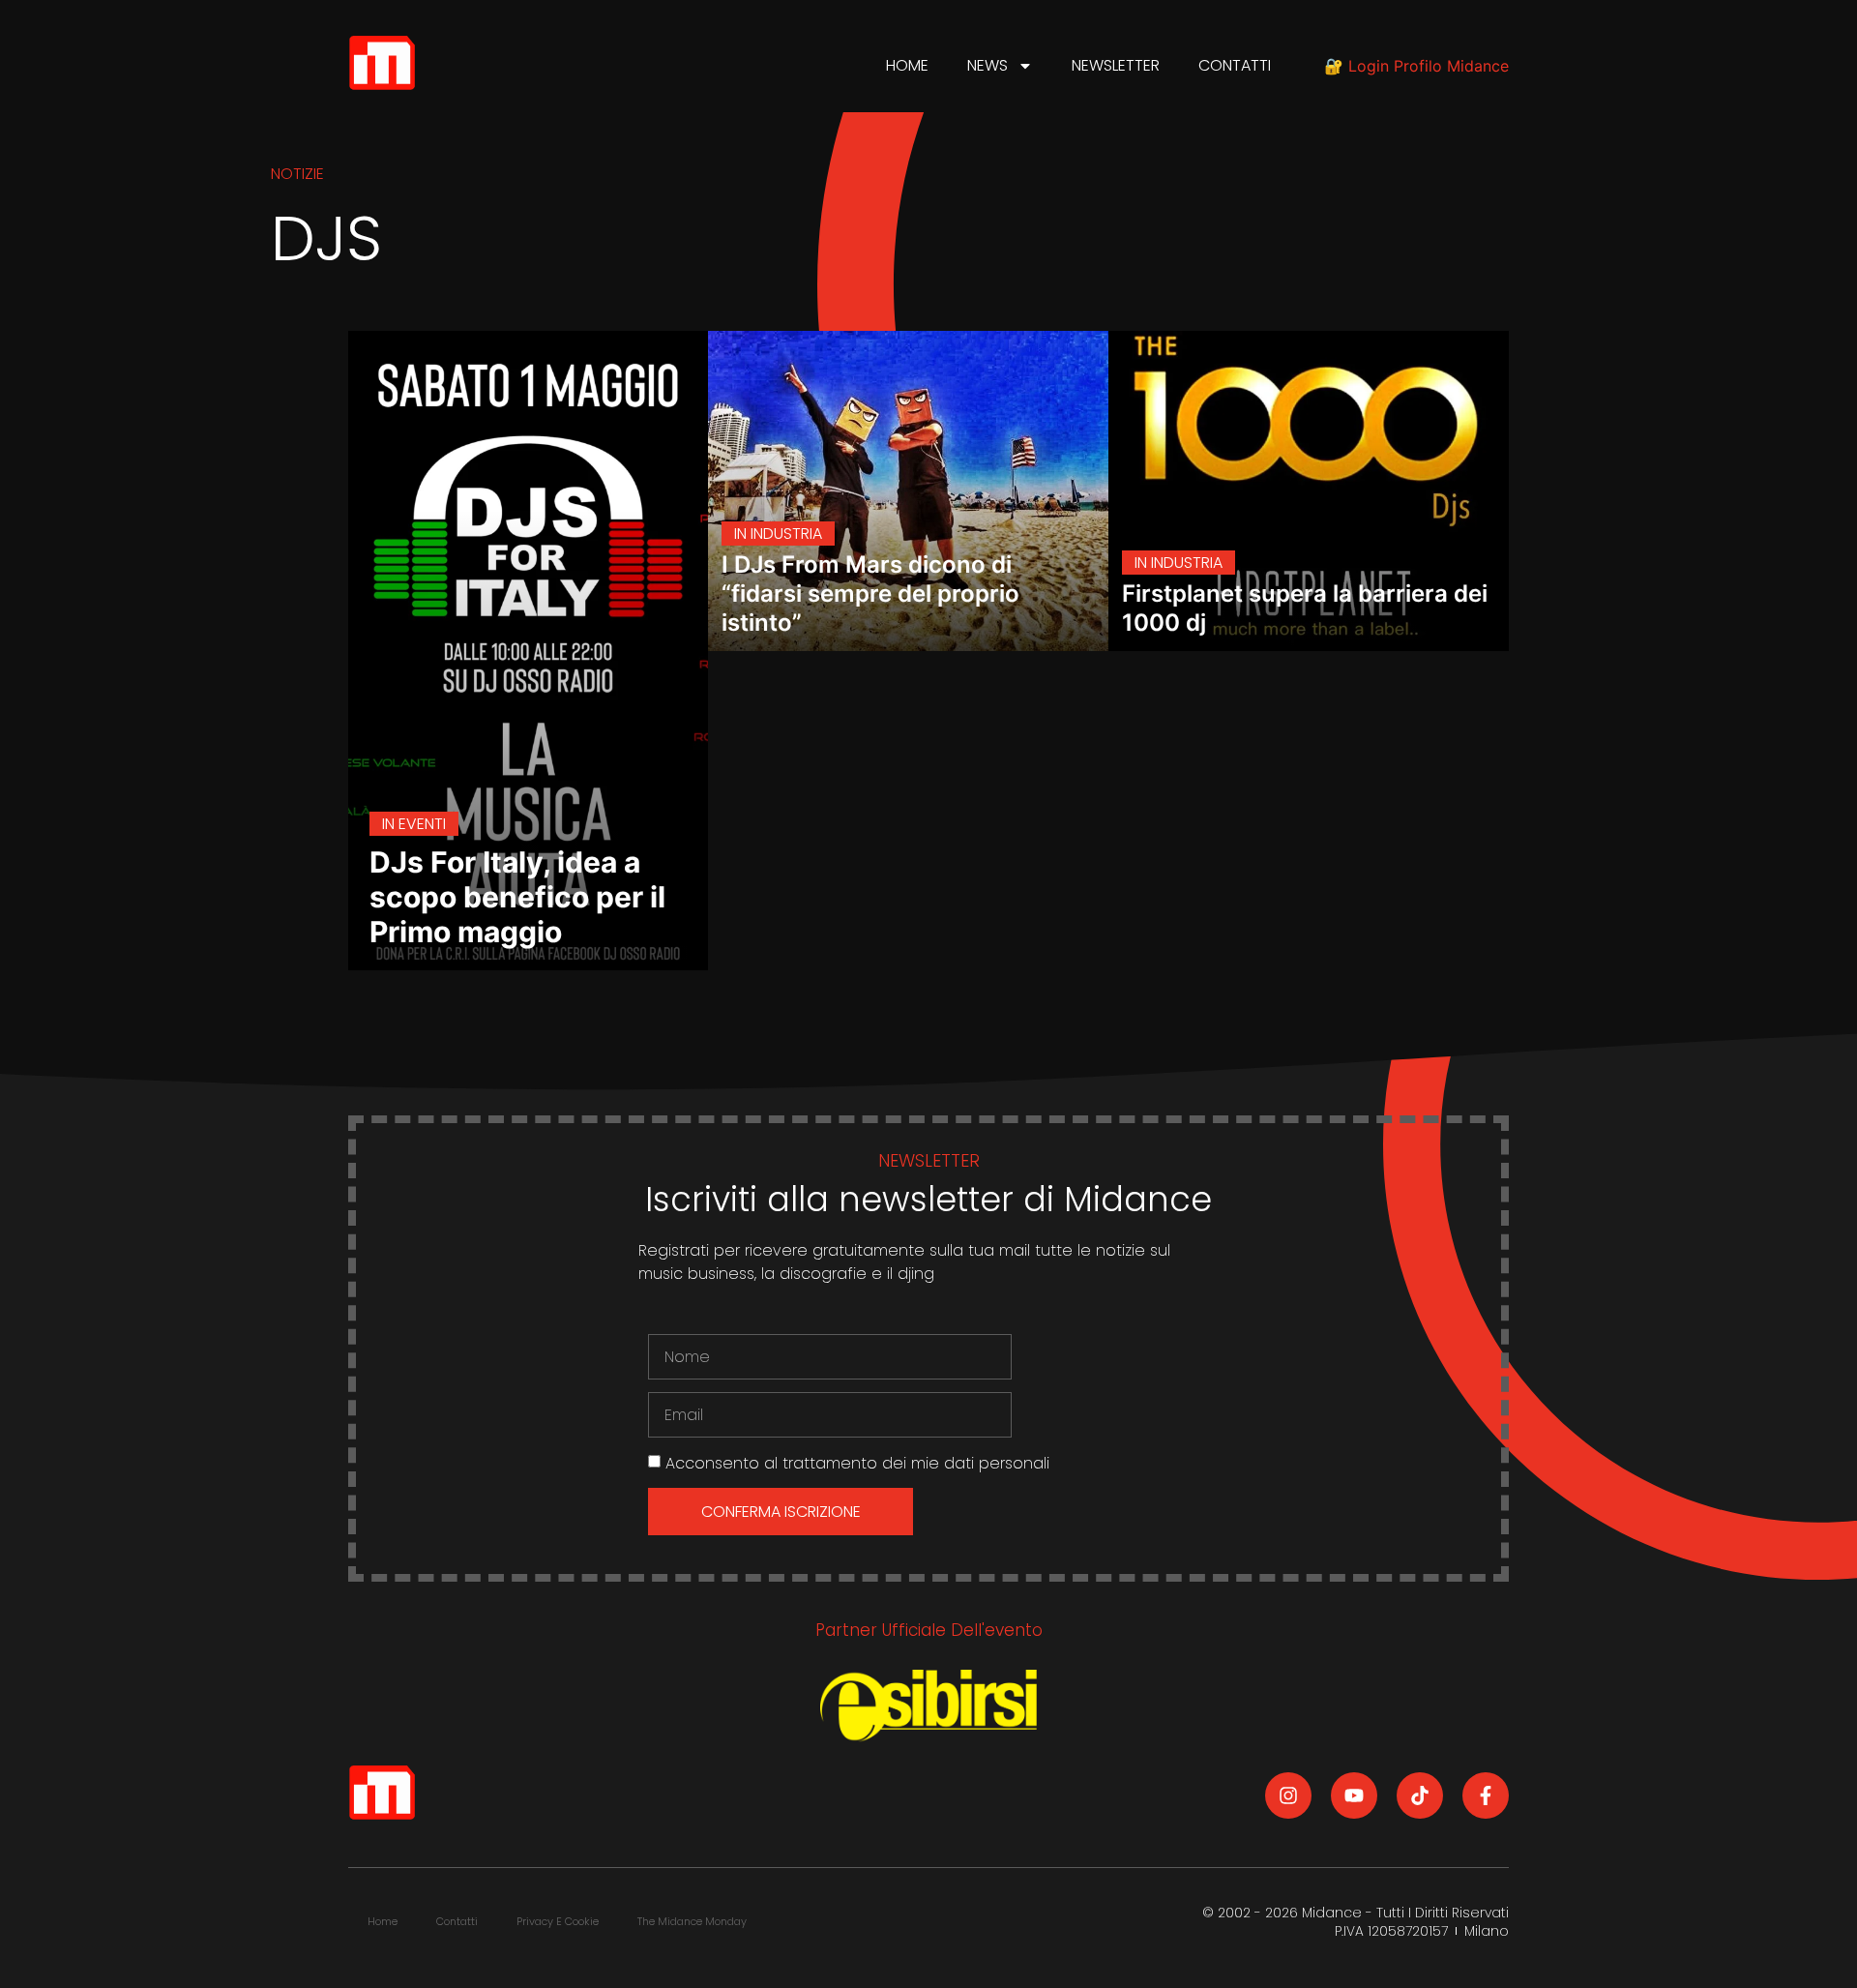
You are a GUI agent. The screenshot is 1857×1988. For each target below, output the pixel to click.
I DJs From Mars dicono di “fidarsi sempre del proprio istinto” (870, 593)
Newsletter (1116, 65)
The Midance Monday (692, 1921)
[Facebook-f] (1486, 1795)
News (987, 65)
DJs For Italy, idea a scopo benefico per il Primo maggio (517, 897)
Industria (786, 534)
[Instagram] (1288, 1795)
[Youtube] (1354, 1795)
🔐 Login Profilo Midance (1416, 66)
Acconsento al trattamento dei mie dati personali (857, 1463)
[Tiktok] (1420, 1795)
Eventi (422, 824)
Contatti (1235, 65)
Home (907, 65)
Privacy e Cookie (558, 1921)
